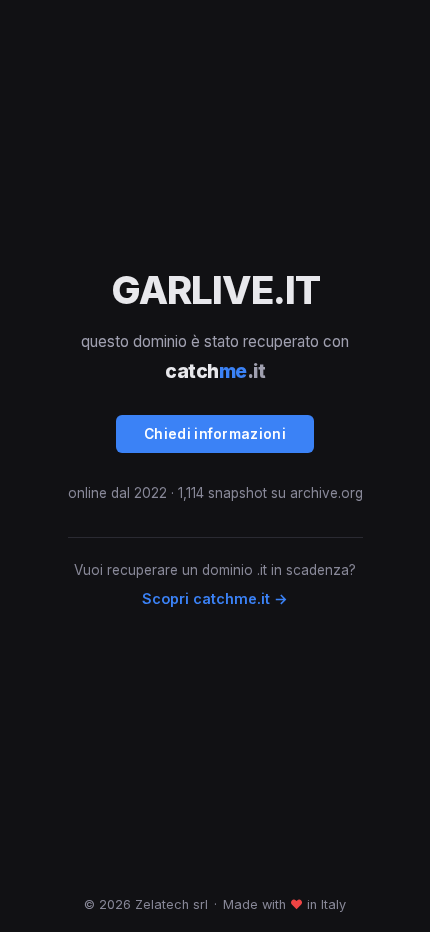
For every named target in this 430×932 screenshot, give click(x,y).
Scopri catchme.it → (215, 598)
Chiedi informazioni (215, 434)
